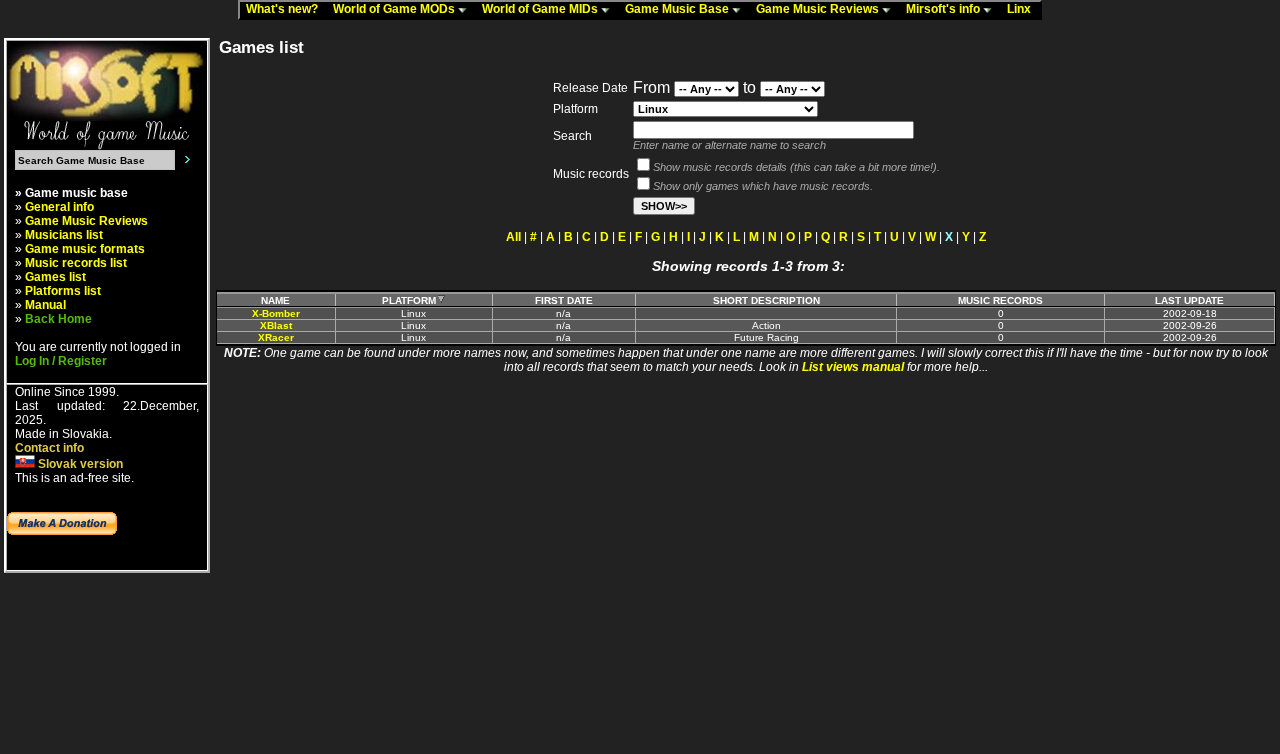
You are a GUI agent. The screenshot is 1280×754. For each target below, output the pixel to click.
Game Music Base (678, 9)
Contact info (49, 448)
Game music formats (85, 249)
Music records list (76, 263)
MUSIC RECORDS (1000, 300)
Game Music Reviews (819, 9)
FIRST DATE (564, 300)
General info (59, 207)
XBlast (276, 325)
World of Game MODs (395, 9)
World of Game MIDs (541, 9)
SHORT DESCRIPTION (766, 300)
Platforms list (63, 291)
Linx (1023, 9)
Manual (45, 305)
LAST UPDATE (1189, 300)
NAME (275, 300)
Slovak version (79, 464)
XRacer (276, 337)
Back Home (58, 319)
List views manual (853, 367)
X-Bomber (276, 313)
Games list (55, 277)
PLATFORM (409, 300)
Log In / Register (61, 361)
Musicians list (64, 235)
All (513, 237)
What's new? (286, 9)
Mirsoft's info (944, 9)
